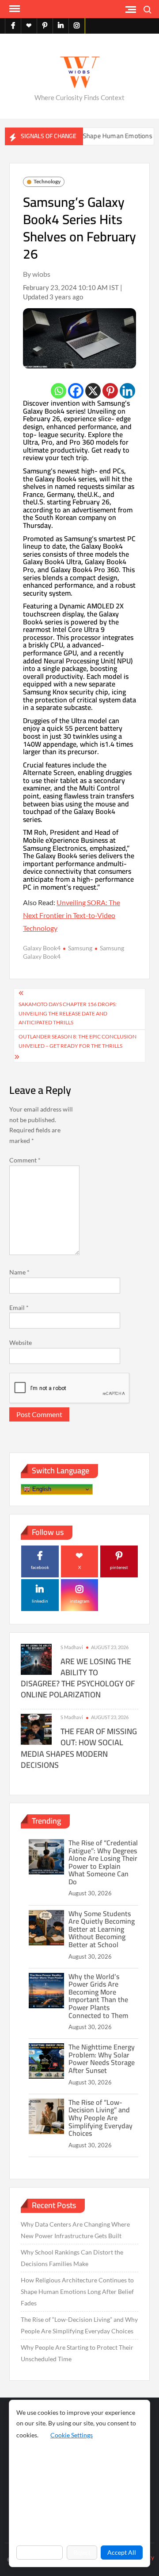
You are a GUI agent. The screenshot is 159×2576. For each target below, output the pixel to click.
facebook (40, 1567)
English (41, 1489)
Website (21, 1342)
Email (19, 1307)
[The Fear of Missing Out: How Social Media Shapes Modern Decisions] (36, 1729)
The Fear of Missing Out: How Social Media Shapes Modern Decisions (79, 1748)
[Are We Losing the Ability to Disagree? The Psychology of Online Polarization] (36, 1658)
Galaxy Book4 (42, 948)
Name (19, 1272)
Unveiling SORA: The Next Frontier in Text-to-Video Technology (72, 915)
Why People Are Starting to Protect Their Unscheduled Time (77, 2353)
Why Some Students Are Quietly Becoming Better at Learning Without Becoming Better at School (102, 1929)
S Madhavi (72, 1647)
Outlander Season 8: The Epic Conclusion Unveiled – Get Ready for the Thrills (78, 1041)
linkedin (40, 1601)
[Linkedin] (127, 391)
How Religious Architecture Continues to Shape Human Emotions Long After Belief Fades (77, 2291)
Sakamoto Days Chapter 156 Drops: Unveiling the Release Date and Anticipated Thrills (68, 1013)
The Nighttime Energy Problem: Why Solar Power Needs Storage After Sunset (102, 2059)
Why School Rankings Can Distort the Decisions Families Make (72, 2258)
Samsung (80, 948)
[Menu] (14, 9)
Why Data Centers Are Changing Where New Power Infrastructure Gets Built (75, 2230)
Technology (47, 181)
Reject (82, 2552)
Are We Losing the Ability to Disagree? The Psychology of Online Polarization (78, 1678)
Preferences (40, 2552)
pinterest (119, 1567)
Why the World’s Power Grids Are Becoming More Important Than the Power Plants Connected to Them (98, 1996)
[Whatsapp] (59, 391)
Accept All (122, 2552)
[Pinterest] (110, 391)
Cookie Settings (72, 2435)
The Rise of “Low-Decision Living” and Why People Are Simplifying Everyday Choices (100, 2118)
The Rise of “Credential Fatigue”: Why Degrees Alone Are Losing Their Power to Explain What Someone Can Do (103, 1862)
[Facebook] (76, 391)
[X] (93, 391)
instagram (79, 1601)
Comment (25, 1160)
